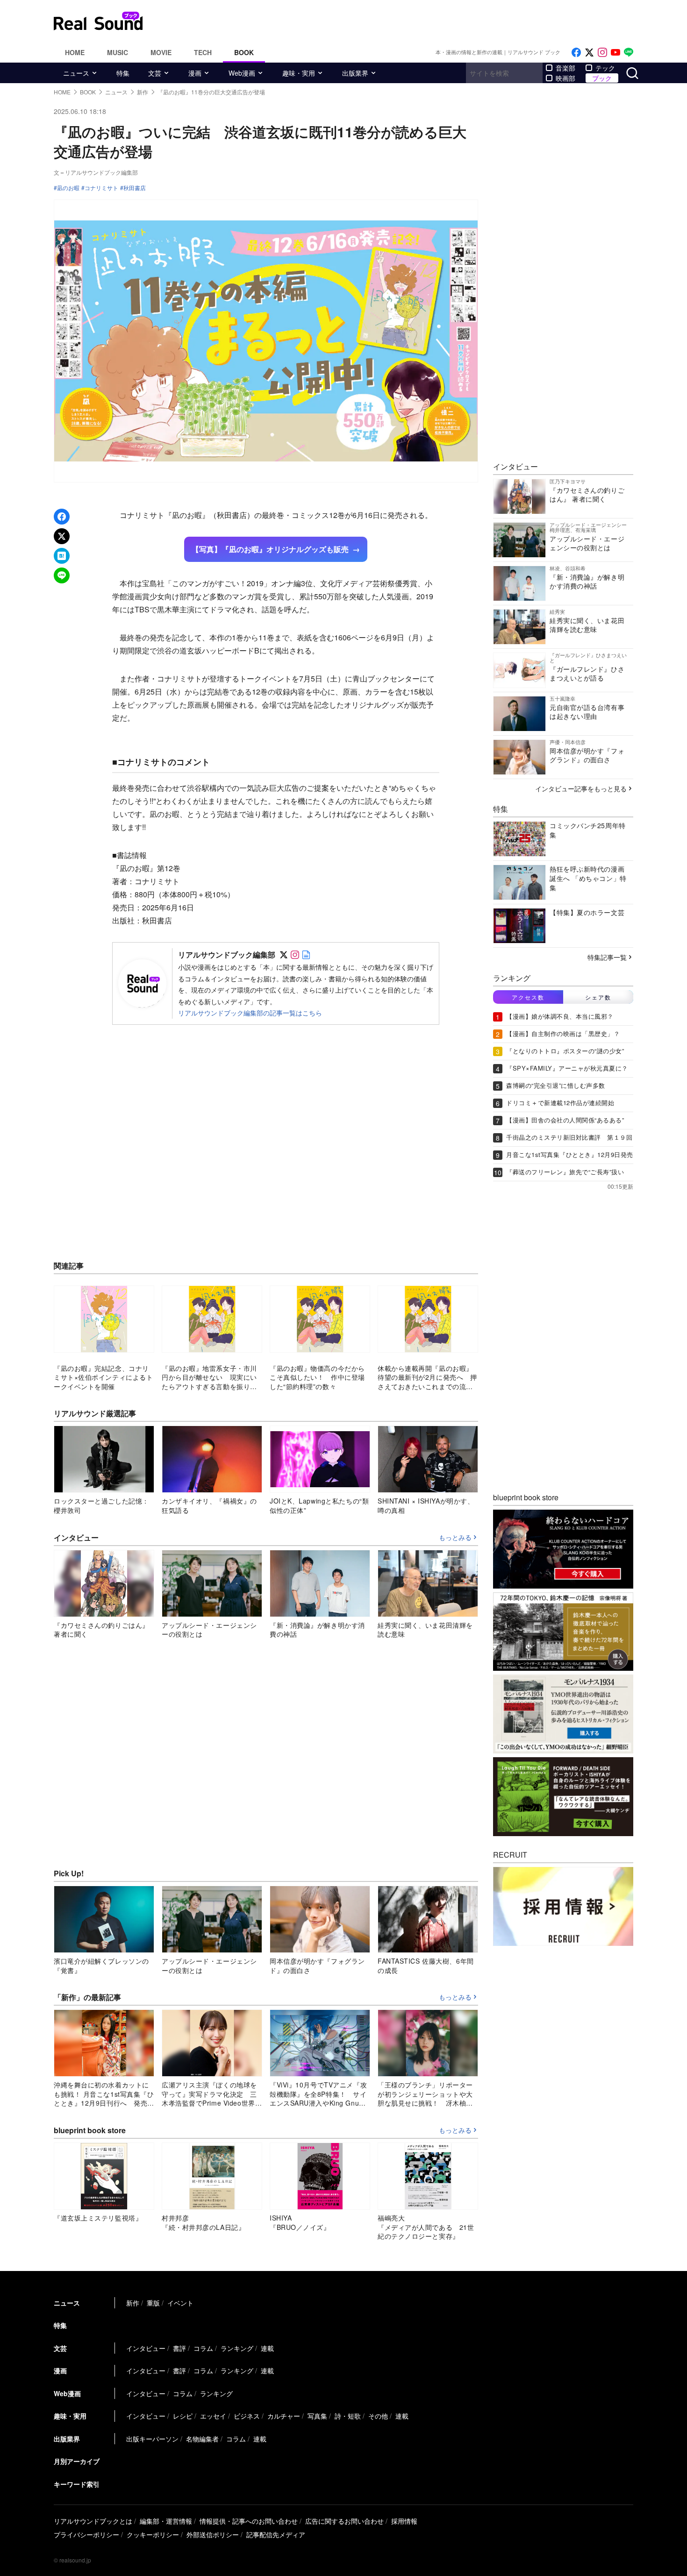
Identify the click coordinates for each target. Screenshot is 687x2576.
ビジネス (247, 2416)
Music (118, 52)
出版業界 (355, 73)
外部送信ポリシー (213, 2534)
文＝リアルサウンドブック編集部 (96, 172)
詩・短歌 (348, 2416)
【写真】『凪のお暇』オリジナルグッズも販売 (270, 549)
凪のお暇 (68, 188)
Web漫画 (242, 73)
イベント (180, 2303)
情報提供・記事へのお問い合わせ (249, 2521)
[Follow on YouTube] (615, 53)
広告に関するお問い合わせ (344, 2521)
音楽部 (565, 68)
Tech (203, 52)
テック (605, 68)
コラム (203, 2348)
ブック (602, 78)
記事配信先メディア (276, 2534)
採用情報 (404, 2521)
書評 (179, 2348)
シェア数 (598, 997)
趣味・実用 (299, 73)
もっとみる (455, 1538)
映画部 (565, 78)
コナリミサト (101, 188)
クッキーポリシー (153, 2534)
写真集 (317, 2416)
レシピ (183, 2416)
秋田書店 (135, 188)
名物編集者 (202, 2439)
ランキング (237, 2348)
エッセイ (213, 2416)
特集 (123, 73)
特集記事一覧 (607, 957)
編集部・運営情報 (166, 2521)
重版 (153, 2303)
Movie (161, 52)
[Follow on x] (589, 53)
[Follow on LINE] (629, 53)
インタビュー (146, 2348)
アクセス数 (528, 997)
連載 (267, 2348)
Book (244, 52)
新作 (133, 2303)
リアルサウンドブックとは (93, 2521)
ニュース (76, 73)
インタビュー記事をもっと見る (581, 788)
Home (75, 52)
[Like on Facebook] (576, 53)
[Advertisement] (407, 21)
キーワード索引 (77, 2484)
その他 (378, 2416)
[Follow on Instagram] (602, 53)
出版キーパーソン (152, 2439)
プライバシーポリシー (86, 2534)
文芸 (155, 73)
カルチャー (284, 2416)
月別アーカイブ (77, 2461)
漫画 (195, 73)
